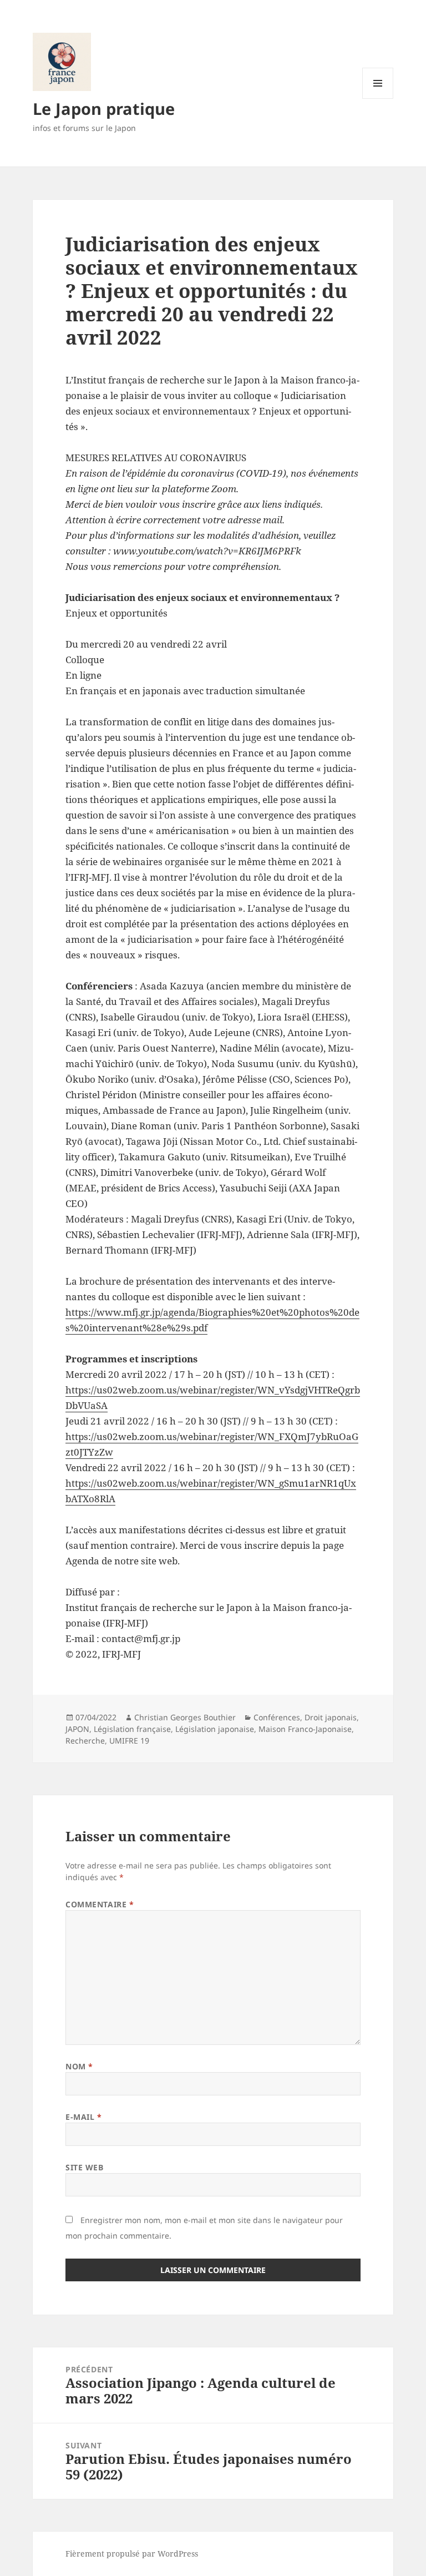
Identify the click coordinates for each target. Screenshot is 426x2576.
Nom (79, 2066)
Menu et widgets (378, 99)
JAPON (77, 1729)
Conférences (277, 1717)
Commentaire (100, 1904)
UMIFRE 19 (129, 1741)
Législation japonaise (215, 1729)
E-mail (83, 2117)
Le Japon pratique (104, 108)
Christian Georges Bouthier (185, 1717)
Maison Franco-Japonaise (305, 1729)
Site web (84, 2167)
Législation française (132, 1729)
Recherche (85, 1741)
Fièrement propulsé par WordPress (132, 2554)
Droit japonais (331, 1717)
